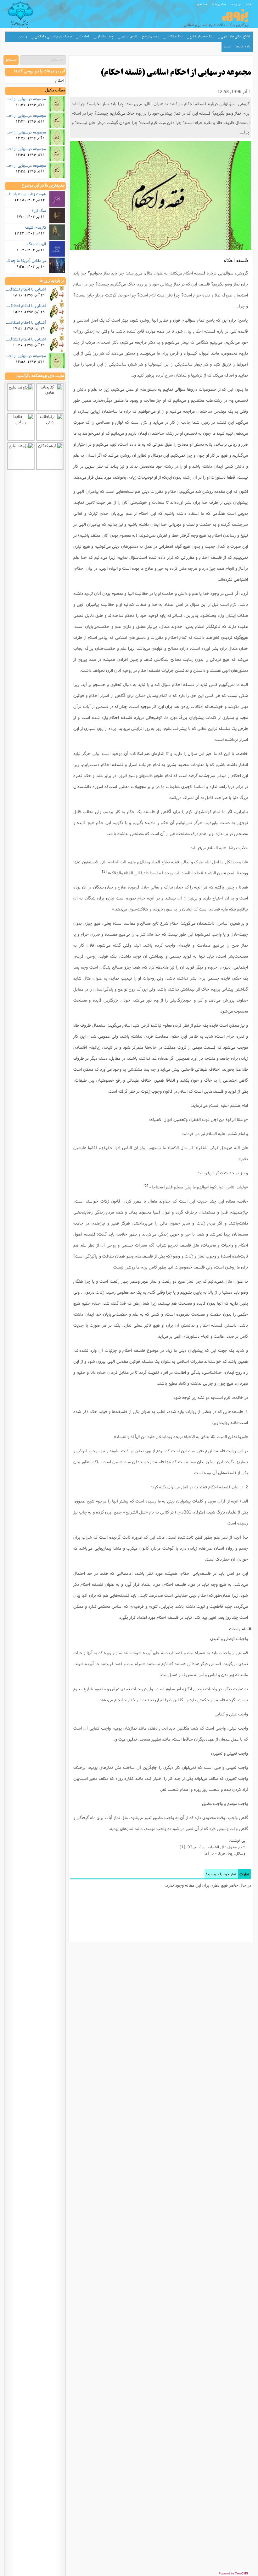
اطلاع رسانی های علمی (236, 37)
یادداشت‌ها (243, 47)
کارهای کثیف (36, 227)
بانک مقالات (175, 37)
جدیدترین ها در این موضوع (43, 186)
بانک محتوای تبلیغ (202, 37)
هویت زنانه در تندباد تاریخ (25, 194)
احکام (60, 80)
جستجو (202, 4)
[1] (104, 872)
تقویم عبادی (129, 37)
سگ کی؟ (39, 210)
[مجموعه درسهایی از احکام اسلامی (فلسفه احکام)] (161, 196)
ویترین (23, 37)
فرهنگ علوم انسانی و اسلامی (53, 37)
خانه (249, 4)
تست (227, 47)
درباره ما (236, 4)
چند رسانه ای (105, 37)
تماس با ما (219, 4)
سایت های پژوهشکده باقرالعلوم (40, 376)
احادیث (84, 37)
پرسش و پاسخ (151, 37)
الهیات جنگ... (35, 244)
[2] (146, 1186)
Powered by (233, 2573)
